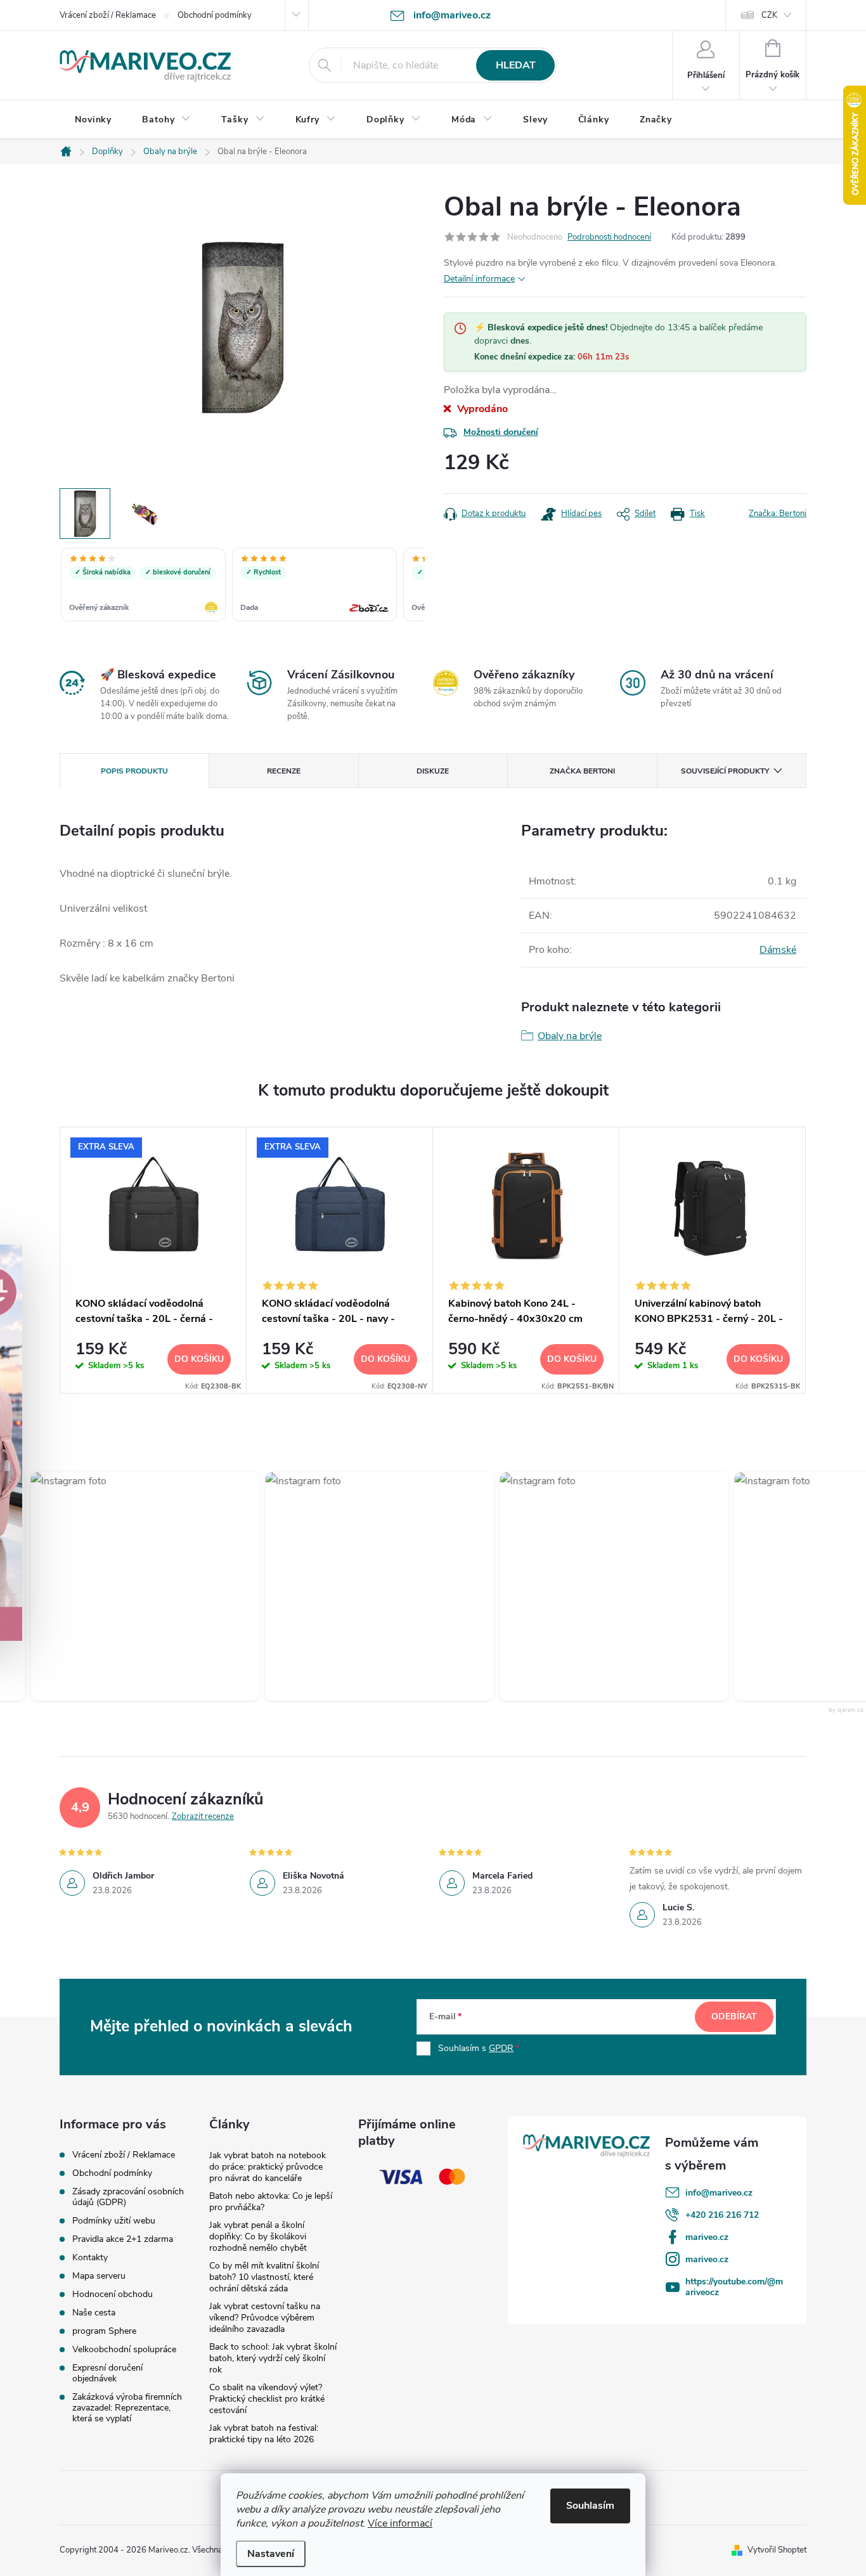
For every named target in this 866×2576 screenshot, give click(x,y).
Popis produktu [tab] (134, 771)
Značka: (778, 514)
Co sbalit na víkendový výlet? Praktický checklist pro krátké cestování (267, 2399)
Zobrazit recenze (203, 1816)
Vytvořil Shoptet (777, 2550)
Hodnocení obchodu (113, 2294)
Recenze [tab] (284, 771)
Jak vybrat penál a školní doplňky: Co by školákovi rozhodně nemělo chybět (258, 2236)
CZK (769, 15)
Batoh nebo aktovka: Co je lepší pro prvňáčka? (271, 2202)
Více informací (400, 2523)
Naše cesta (94, 2313)
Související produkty (725, 771)
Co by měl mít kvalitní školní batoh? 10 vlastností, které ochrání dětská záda (264, 2277)
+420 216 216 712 (722, 2215)
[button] (131, 1586)
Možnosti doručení (501, 432)
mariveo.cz (707, 2237)
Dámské (778, 950)
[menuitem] (93, 120)
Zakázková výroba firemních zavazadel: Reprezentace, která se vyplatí (127, 2408)
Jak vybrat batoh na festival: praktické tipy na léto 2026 (264, 2434)
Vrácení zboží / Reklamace (108, 15)
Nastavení (271, 2554)
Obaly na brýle (570, 1036)
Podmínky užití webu (114, 2221)
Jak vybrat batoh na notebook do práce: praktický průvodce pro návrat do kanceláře (268, 2167)
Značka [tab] (582, 771)
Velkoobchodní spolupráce (124, 2349)
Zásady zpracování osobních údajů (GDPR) (128, 2197)
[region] (242, 586)
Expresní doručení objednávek (107, 2373)
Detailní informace (479, 279)
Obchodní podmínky (215, 15)
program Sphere (104, 2331)
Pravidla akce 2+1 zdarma (123, 2239)
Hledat (516, 65)
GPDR (501, 2048)
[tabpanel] (153, 1260)
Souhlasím (590, 2506)
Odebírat (734, 2016)
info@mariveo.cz (719, 2193)
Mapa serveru (99, 2276)
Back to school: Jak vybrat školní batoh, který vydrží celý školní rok (273, 2358)
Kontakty (90, 2257)
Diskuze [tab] (433, 771)
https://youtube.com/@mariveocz (734, 2287)
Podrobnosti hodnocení (609, 237)
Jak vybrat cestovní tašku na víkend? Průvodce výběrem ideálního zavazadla (265, 2318)
